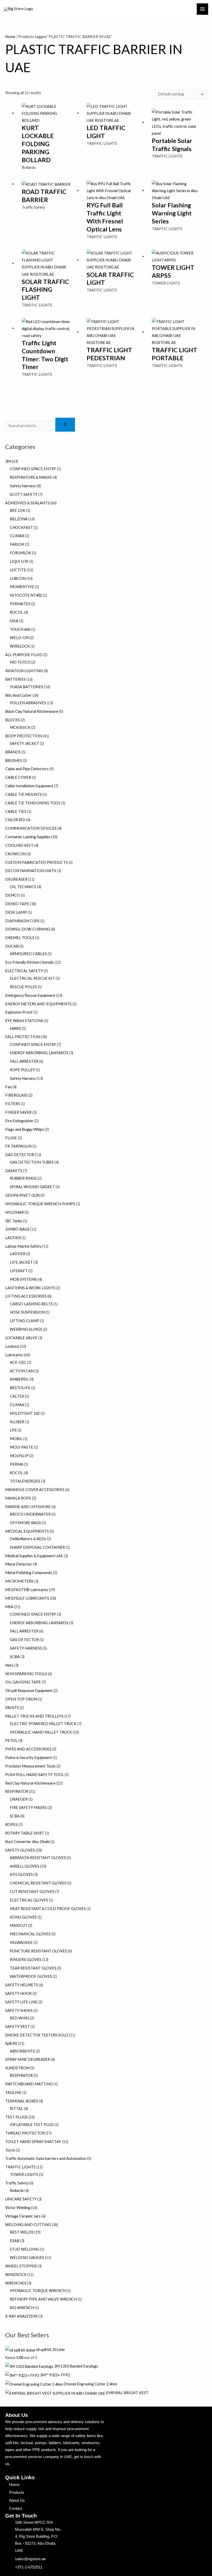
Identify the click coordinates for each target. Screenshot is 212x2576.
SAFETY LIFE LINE (21, 2002)
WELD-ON (19, 638)
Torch (10, 2150)
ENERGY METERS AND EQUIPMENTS (38, 1004)
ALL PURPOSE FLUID (24, 655)
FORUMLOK (21, 553)
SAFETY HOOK (18, 1993)
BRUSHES (14, 761)
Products (17, 2492)
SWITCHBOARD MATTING (29, 2084)
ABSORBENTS (22, 2051)
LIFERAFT (19, 1271)
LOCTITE (18, 570)
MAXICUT (19, 1925)
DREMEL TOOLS (20, 938)
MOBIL (16, 1439)
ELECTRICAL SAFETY (24, 971)
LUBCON (18, 578)
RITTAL (16, 2109)
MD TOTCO (20, 662)
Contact (16, 2508)
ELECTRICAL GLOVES (29, 1900)
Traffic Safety (17, 2183)
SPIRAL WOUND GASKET (32, 1187)
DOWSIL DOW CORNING (28, 929)
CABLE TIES (16, 811)
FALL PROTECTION (22, 1037)
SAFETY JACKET (24, 743)
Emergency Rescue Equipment (30, 995)
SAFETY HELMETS (22, 1985)
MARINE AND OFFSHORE (28, 1507)
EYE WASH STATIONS (24, 1021)
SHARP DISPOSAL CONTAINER (37, 1547)
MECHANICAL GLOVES (30, 1934)
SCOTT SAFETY (24, 494)
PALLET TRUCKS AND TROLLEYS (34, 1716)
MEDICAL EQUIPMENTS (27, 1531)
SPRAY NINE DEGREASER (28, 2059)
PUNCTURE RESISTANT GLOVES (38, 1951)
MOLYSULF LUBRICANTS (27, 1598)
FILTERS (13, 1104)
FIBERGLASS (16, 1095)
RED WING (20, 2018)
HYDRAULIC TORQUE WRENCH (38, 2291)
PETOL (11, 1740)
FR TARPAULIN (18, 1146)
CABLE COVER (18, 777)
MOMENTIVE (22, 587)
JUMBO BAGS (17, 1229)
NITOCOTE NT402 (26, 595)
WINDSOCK (16, 2275)
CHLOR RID (15, 820)
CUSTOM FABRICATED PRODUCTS (36, 862)
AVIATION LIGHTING (24, 671)
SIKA (14, 621)
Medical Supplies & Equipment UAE (34, 1556)
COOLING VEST (19, 845)
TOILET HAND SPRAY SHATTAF (33, 2142)
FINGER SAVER (18, 1112)
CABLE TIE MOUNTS (24, 794)
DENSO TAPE (17, 904)
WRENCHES (16, 2283)
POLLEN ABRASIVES (28, 703)
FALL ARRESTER (24, 1061)
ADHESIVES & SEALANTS (27, 503)
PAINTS (12, 1708)
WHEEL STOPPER (21, 2266)
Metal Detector (19, 1564)
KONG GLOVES (23, 1917)
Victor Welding (18, 2208)
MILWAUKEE (21, 1942)
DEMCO (13, 895)
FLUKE (11, 1138)
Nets (9, 1665)
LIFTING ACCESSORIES (26, 1296)
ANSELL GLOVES (25, 1866)
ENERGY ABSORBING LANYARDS (39, 1053)
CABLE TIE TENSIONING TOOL (33, 803)
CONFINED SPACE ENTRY (33, 469)
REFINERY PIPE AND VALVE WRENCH (43, 2299)
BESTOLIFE (20, 1388)
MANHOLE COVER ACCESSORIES (35, 1490)
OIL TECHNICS (23, 887)
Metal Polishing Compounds (29, 1573)
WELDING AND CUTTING (28, 2225)
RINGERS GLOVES (26, 1960)
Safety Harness (23, 486)
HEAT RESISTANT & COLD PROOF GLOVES (48, 1909)
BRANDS (13, 752)
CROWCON (15, 854)
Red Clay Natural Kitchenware (30, 1783)
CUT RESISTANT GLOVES (32, 1892)
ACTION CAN (22, 1371)
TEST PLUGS (16, 2117)
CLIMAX (17, 536)
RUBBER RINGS (23, 1178)
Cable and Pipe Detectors (27, 769)
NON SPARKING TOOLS (26, 1674)
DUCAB (12, 946)
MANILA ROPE (18, 1498)
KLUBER (17, 1422)
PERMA (17, 1464)
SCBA (15, 1657)
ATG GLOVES (21, 1874)
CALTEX (17, 1396)
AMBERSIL (19, 1379)
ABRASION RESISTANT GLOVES (38, 1858)
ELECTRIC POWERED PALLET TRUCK (43, 1724)
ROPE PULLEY (22, 1070)
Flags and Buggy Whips (25, 1129)
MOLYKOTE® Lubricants (27, 1590)
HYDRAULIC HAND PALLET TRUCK (41, 1732)
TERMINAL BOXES (22, 2101)
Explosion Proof (19, 1012)
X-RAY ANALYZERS (21, 2316)
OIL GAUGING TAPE (23, 1682)
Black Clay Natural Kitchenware (32, 711)
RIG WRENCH (22, 2308)
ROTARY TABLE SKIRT (25, 1833)
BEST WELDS (22, 2232)
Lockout (12, 1346)
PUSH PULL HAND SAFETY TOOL (35, 1775)
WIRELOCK (20, 646)
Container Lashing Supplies (28, 837)
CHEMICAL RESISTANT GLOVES (38, 1883)
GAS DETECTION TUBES (32, 1162)
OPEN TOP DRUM (21, 1699)
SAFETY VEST (17, 2027)
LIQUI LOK (19, 561)
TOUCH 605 (20, 629)
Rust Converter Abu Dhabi (27, 1842)
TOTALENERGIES (25, 1481)
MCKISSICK (20, 727)
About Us (17, 2500)
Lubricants (14, 1355)
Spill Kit (11, 2043)
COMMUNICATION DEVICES (31, 828)
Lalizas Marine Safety (23, 1246)
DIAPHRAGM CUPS (22, 921)
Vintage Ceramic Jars (23, 2216)
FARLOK (17, 544)
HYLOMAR (14, 1212)
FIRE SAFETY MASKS (28, 1807)
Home (10, 37)
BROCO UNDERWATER (30, 1514)
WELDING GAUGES (27, 2257)
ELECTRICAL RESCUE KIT (32, 978)
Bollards (17, 2191)
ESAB (15, 2241)
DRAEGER (19, 1799)
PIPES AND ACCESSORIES (28, 1749)
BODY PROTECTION (24, 736)
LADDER (13, 1238)
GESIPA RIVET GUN (22, 1195)
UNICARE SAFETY (21, 2199)
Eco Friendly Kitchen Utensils (29, 962)
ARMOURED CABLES (28, 954)
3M (8, 461)
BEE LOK (18, 510)
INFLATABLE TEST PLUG (32, 2125)
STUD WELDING (25, 2249)
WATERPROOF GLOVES (31, 1976)
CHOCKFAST (21, 527)
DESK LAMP (16, 912)
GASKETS (14, 1171)
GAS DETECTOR (20, 1155)
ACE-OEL (18, 1362)
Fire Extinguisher (19, 1121)
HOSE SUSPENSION (27, 1312)
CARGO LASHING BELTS (31, 1304)
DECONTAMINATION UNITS (31, 871)
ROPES (11, 1825)
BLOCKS (13, 720)
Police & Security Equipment (29, 1758)
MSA (9, 1607)
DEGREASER (16, 879)
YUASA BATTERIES (26, 687)
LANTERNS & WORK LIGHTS (30, 1288)
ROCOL (16, 612)
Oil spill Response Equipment (29, 1691)
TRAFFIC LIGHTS (20, 2167)
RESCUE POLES (23, 987)
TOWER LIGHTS (24, 2174)
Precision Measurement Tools (30, 1766)
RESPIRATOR (17, 1791)
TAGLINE (13, 2092)
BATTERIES (15, 679)
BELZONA (19, 519)
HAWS (15, 1028)
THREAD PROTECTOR (25, 2133)
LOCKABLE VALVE (21, 1338)
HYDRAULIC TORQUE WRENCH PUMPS (40, 1204)
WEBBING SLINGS (26, 1329)
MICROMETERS (19, 1581)
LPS (13, 1430)
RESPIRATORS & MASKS (31, 477)
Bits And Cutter (18, 695)
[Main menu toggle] (202, 9)
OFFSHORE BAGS (25, 1523)
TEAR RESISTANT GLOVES (33, 1968)
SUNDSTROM (17, 2068)
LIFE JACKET (21, 1262)
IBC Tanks (14, 1221)
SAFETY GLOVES (20, 1850)
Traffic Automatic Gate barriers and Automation (46, 2158)
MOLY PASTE (21, 1447)
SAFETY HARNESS (26, 1648)
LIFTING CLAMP (25, 1321)
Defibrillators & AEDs (28, 1539)
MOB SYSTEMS (23, 1279)
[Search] (65, 425)
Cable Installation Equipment (29, 786)
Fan (8, 1087)
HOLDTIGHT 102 (25, 1413)
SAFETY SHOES (19, 2010)
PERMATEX (20, 604)
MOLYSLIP (19, 1456)
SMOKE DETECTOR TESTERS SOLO (37, 2035)
